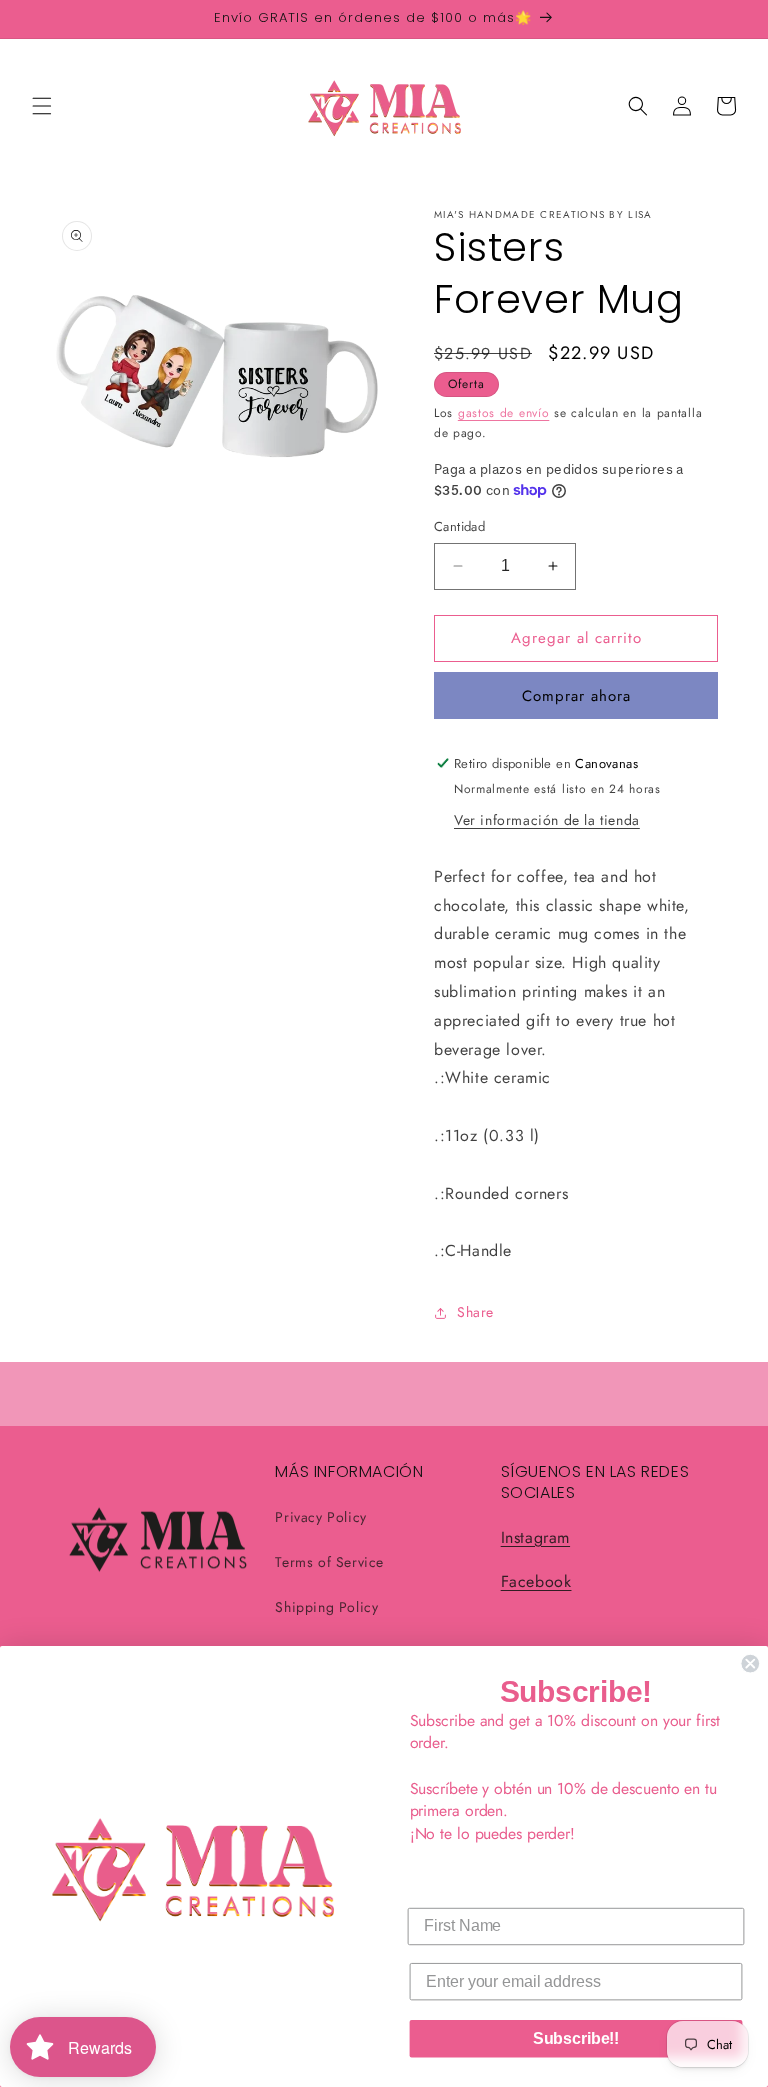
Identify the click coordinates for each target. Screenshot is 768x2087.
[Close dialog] (750, 1664)
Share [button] (475, 1312)
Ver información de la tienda (547, 820)
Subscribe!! (576, 2038)
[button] (42, 106)
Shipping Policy (326, 1607)
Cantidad (459, 526)
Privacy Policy (320, 1517)
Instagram (535, 1537)
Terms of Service (329, 1562)
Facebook (536, 1581)
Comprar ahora (576, 696)
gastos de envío (504, 413)
